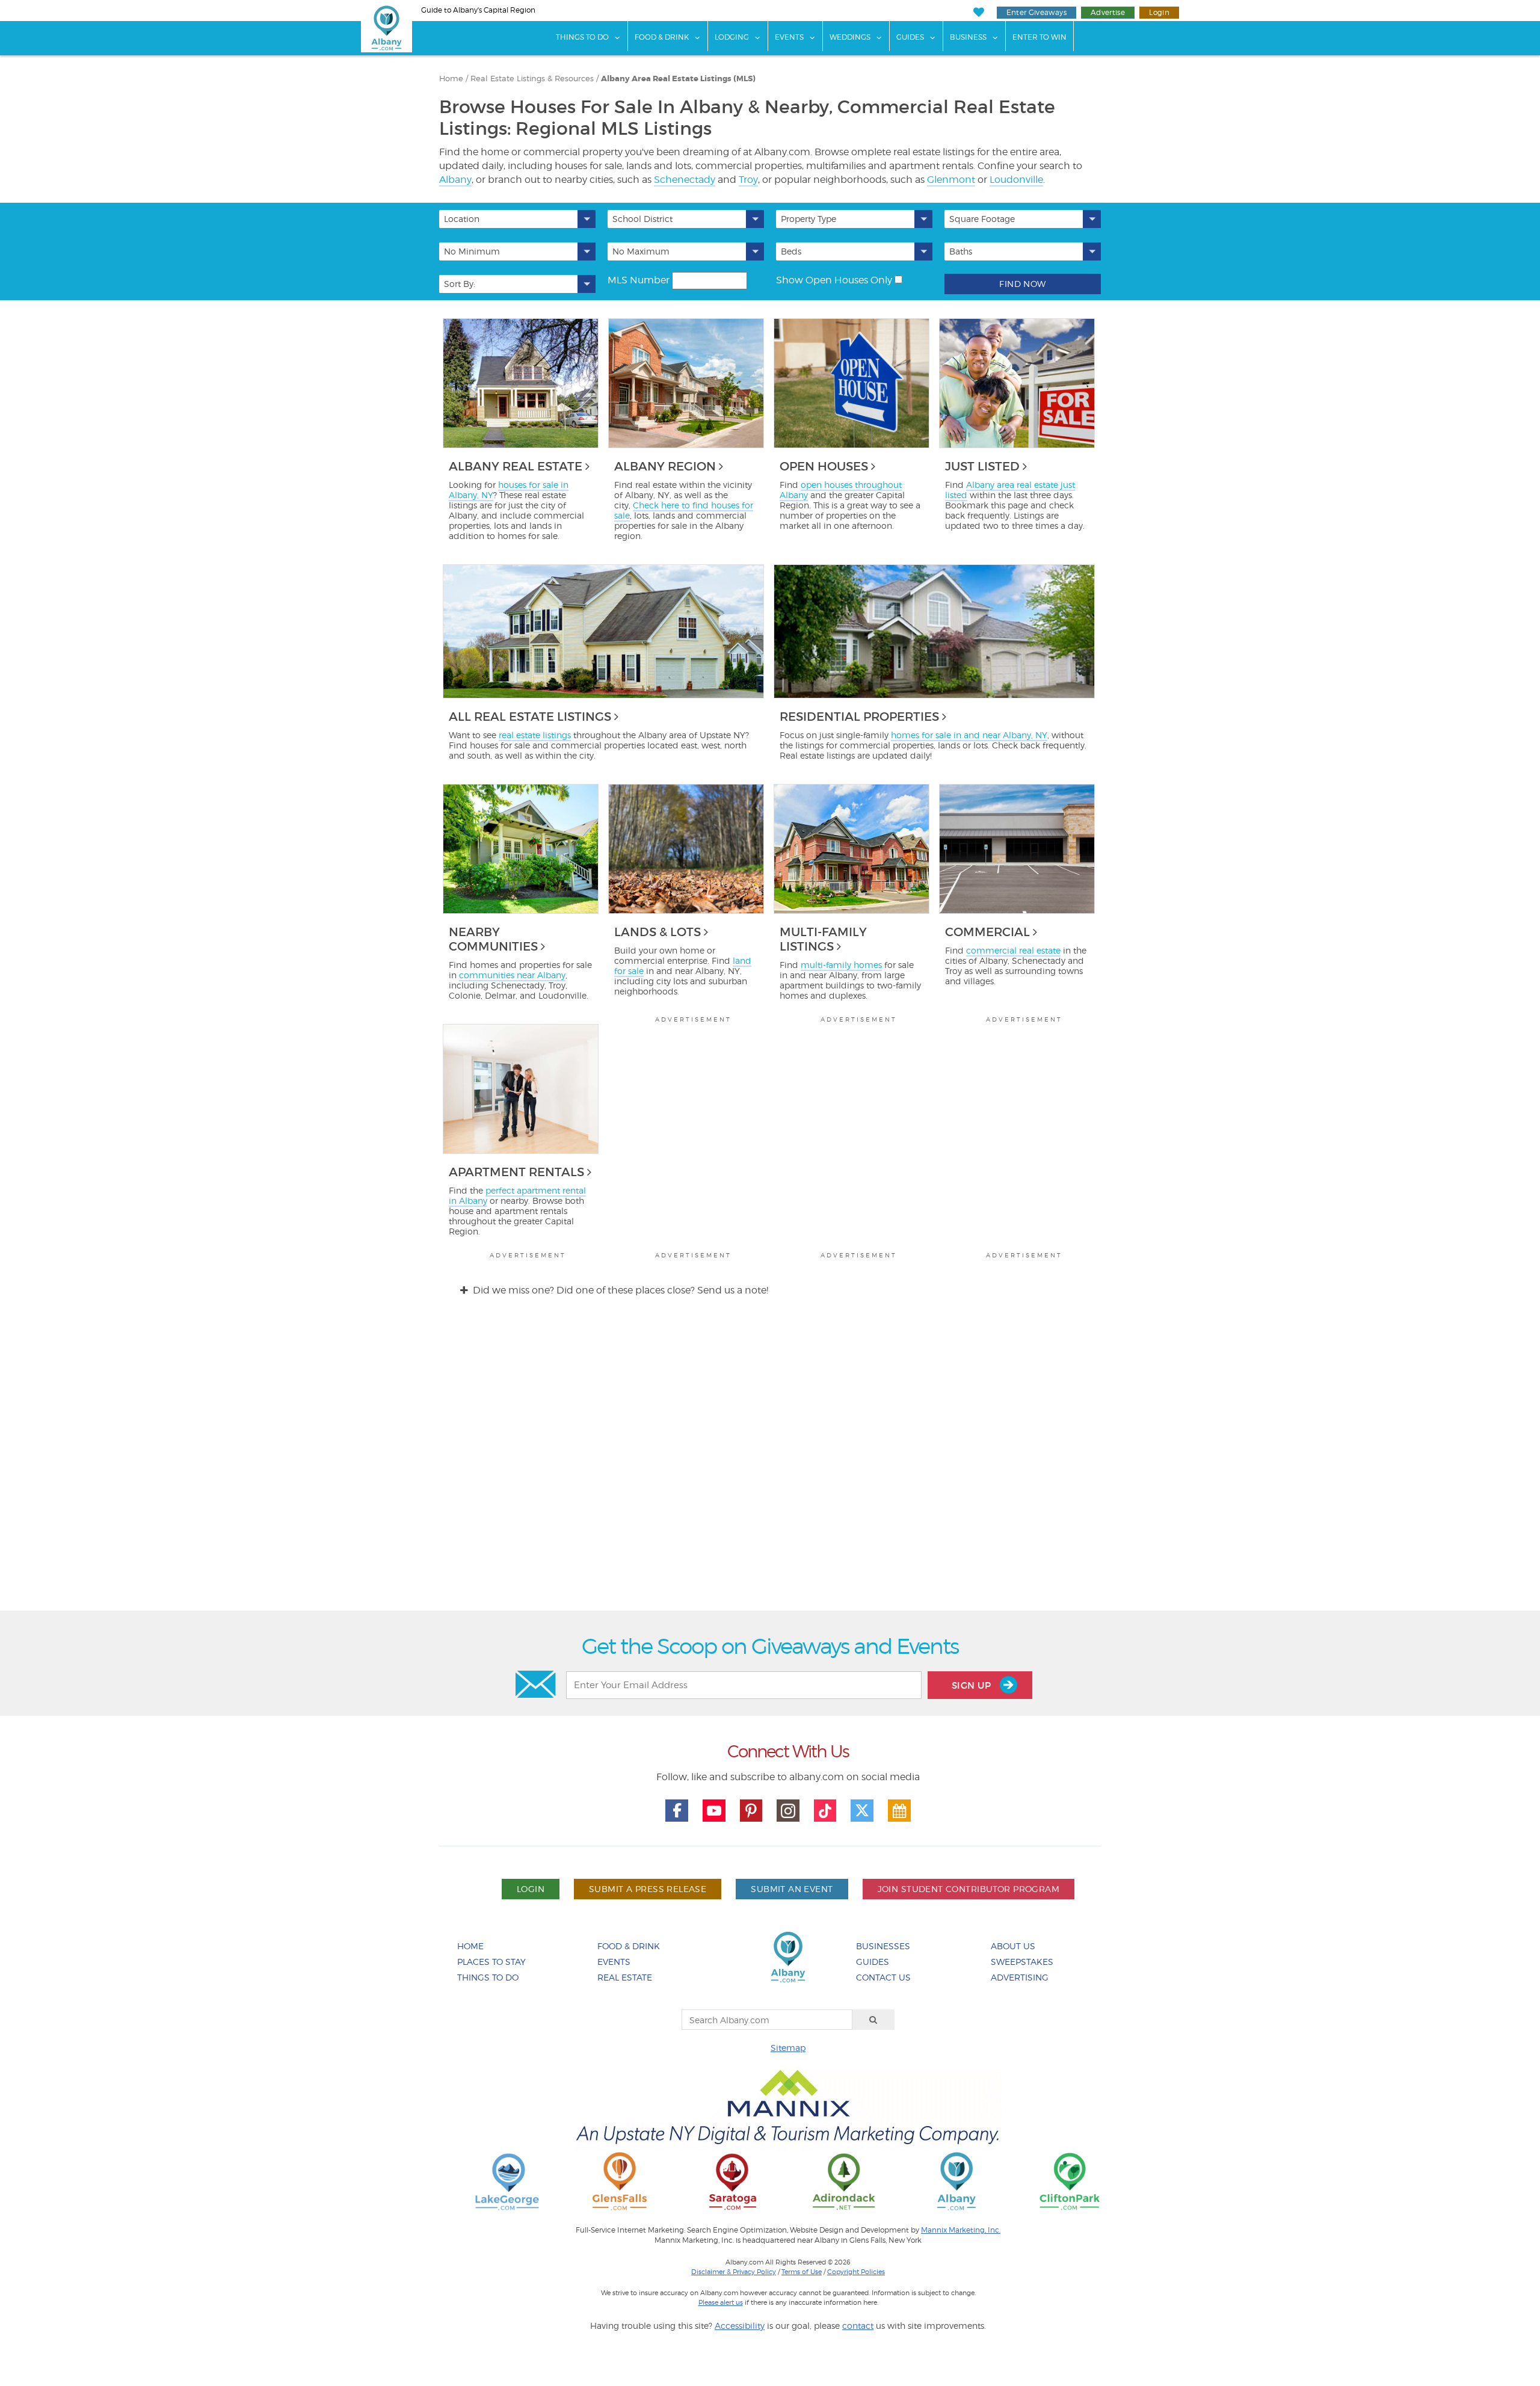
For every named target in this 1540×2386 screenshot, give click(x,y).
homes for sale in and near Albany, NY (969, 735)
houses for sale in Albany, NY (509, 490)
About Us (1013, 1946)
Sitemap (788, 2048)
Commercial (987, 932)
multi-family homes (841, 965)
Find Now (1022, 284)
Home (470, 1946)
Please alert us (721, 2302)
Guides (910, 37)
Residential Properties (859, 717)
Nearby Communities (493, 939)
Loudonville (1016, 180)
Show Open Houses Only (834, 280)
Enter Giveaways (1036, 12)
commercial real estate (1013, 950)
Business (968, 37)
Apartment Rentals (516, 1172)
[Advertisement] (770, 1465)
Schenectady (685, 180)
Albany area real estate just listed (1010, 490)
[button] (517, 219)
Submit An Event (792, 1889)
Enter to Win (1039, 37)
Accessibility (740, 2326)
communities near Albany (512, 975)
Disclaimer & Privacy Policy (734, 2272)
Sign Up (973, 1685)
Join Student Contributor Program (969, 1889)
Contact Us (883, 1977)
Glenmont (951, 180)
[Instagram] (788, 1811)
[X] (862, 1811)
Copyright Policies (856, 2272)
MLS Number (639, 280)
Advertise (1108, 12)
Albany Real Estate (516, 466)
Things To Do (582, 37)
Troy (748, 180)
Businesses (883, 1946)
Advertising (1020, 1977)
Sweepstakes (1022, 1962)
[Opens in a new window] (507, 2181)
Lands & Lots (658, 932)
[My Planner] (899, 1811)
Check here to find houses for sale (684, 510)
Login (1159, 12)
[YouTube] (714, 1811)
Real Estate (625, 1977)
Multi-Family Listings (823, 939)
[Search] (873, 2020)
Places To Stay (491, 1962)
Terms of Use (802, 2272)
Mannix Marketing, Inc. (961, 2230)
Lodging (732, 37)
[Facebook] (677, 1811)
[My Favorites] (978, 12)
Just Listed (982, 466)
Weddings (850, 37)
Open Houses (824, 466)
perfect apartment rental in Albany (517, 1195)
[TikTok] (825, 1811)
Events (789, 37)
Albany (455, 180)
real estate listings (535, 735)
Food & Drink (662, 37)
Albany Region (665, 466)
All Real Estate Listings (530, 717)
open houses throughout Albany (841, 490)
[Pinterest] (751, 1811)
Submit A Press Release (648, 1889)
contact (858, 2326)
